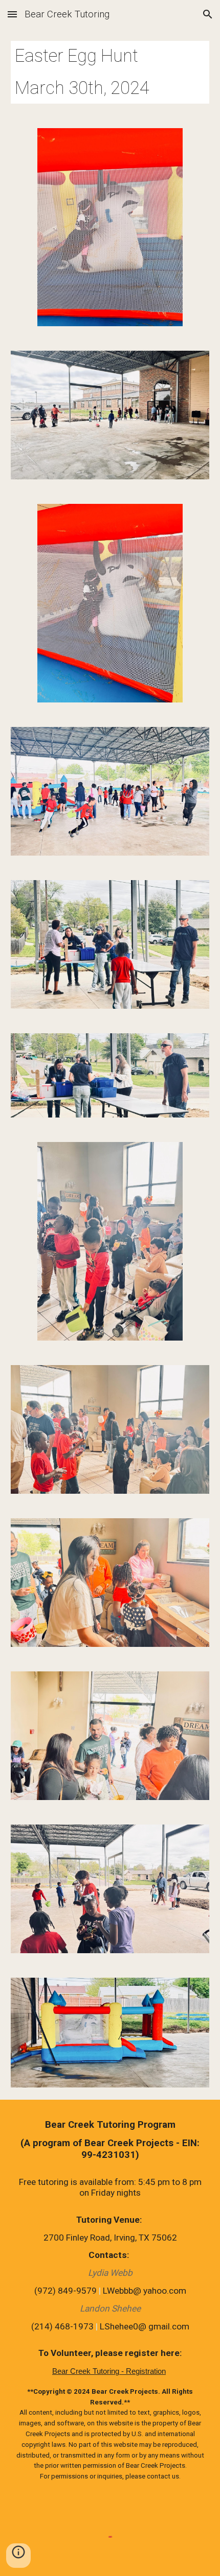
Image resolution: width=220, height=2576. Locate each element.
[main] (110, 72)
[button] (12, 14)
